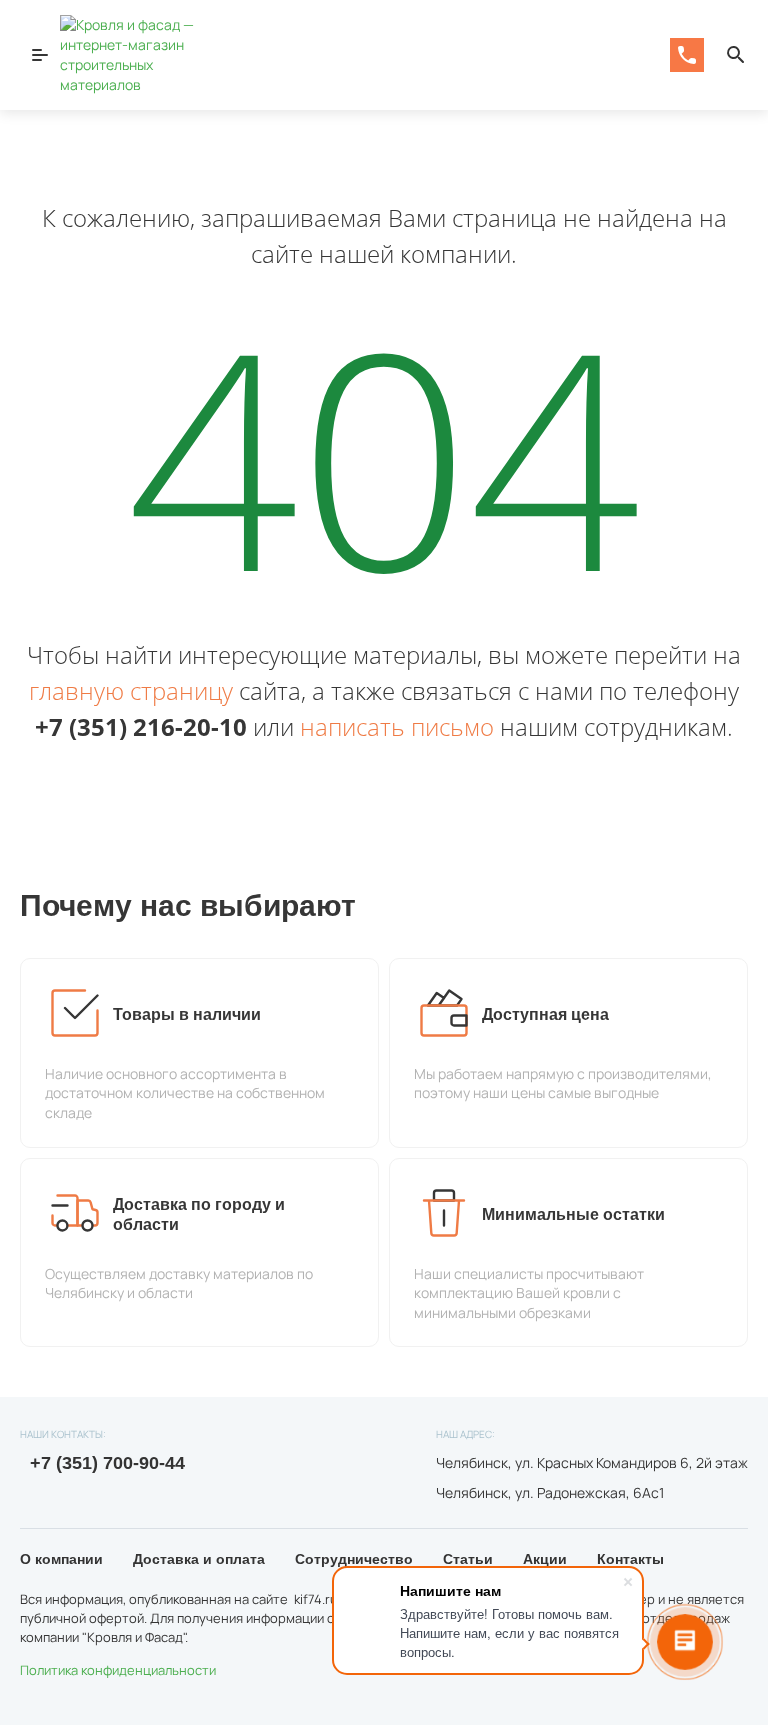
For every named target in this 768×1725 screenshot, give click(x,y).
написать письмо (397, 726)
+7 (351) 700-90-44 (105, 1463)
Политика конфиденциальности (118, 1670)
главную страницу (131, 690)
